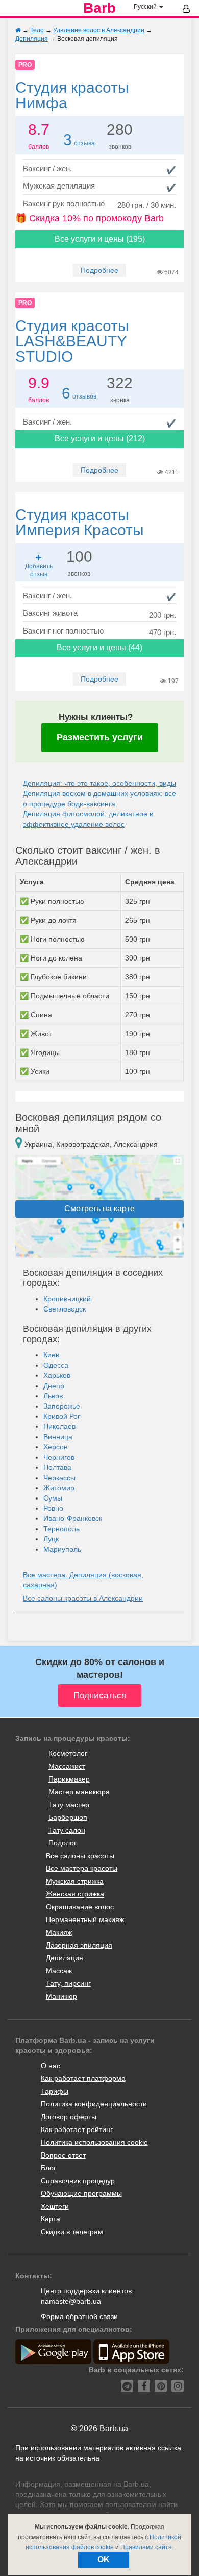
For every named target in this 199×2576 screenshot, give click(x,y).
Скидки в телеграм (72, 2232)
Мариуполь (62, 1549)
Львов (53, 1396)
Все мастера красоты (82, 1868)
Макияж (59, 1932)
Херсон (56, 1447)
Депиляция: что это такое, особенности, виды (99, 783)
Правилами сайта (146, 2547)
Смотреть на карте (99, 1209)
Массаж (59, 1971)
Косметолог (68, 1753)
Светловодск (65, 1309)
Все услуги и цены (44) (99, 648)
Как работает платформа (83, 2078)
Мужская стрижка (75, 1881)
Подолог (63, 1843)
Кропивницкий (67, 1299)
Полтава (57, 1467)
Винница (58, 1437)
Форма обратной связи (79, 2316)
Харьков (57, 1375)
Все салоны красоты (80, 1856)
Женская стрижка (75, 1894)
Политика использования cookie (94, 2142)
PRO (25, 65)
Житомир (59, 1488)
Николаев (59, 1426)
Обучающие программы (81, 2193)
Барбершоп (68, 1817)
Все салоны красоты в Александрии (83, 1598)
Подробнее (99, 270)
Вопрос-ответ (63, 2155)
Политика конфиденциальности (94, 2104)
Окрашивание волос (80, 1907)
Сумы (53, 1498)
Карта (51, 2219)
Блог (48, 2168)
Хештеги (55, 2206)
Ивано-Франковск (73, 1518)
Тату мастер (69, 1805)
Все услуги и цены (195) (100, 239)
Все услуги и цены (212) (100, 439)
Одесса (56, 1365)
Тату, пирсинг (68, 1983)
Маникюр (61, 1996)
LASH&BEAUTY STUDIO (72, 341)
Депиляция (65, 1958)
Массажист (67, 1766)
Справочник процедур (78, 2181)
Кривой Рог (62, 1416)
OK (104, 2559)
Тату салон (67, 1830)
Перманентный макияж (85, 1919)
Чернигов (59, 1457)
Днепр (54, 1386)
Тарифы (55, 2091)
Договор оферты (69, 2117)
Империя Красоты (80, 522)
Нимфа (72, 95)
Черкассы (59, 1478)
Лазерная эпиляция (79, 1945)
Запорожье (62, 1406)
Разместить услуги (100, 737)
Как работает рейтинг (77, 2129)
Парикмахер (69, 1779)
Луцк (51, 1539)
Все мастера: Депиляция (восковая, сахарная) (83, 1580)
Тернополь (61, 1529)
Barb (99, 8)
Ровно (53, 1508)
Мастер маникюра (79, 1792)
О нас (51, 2066)
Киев (51, 1355)
